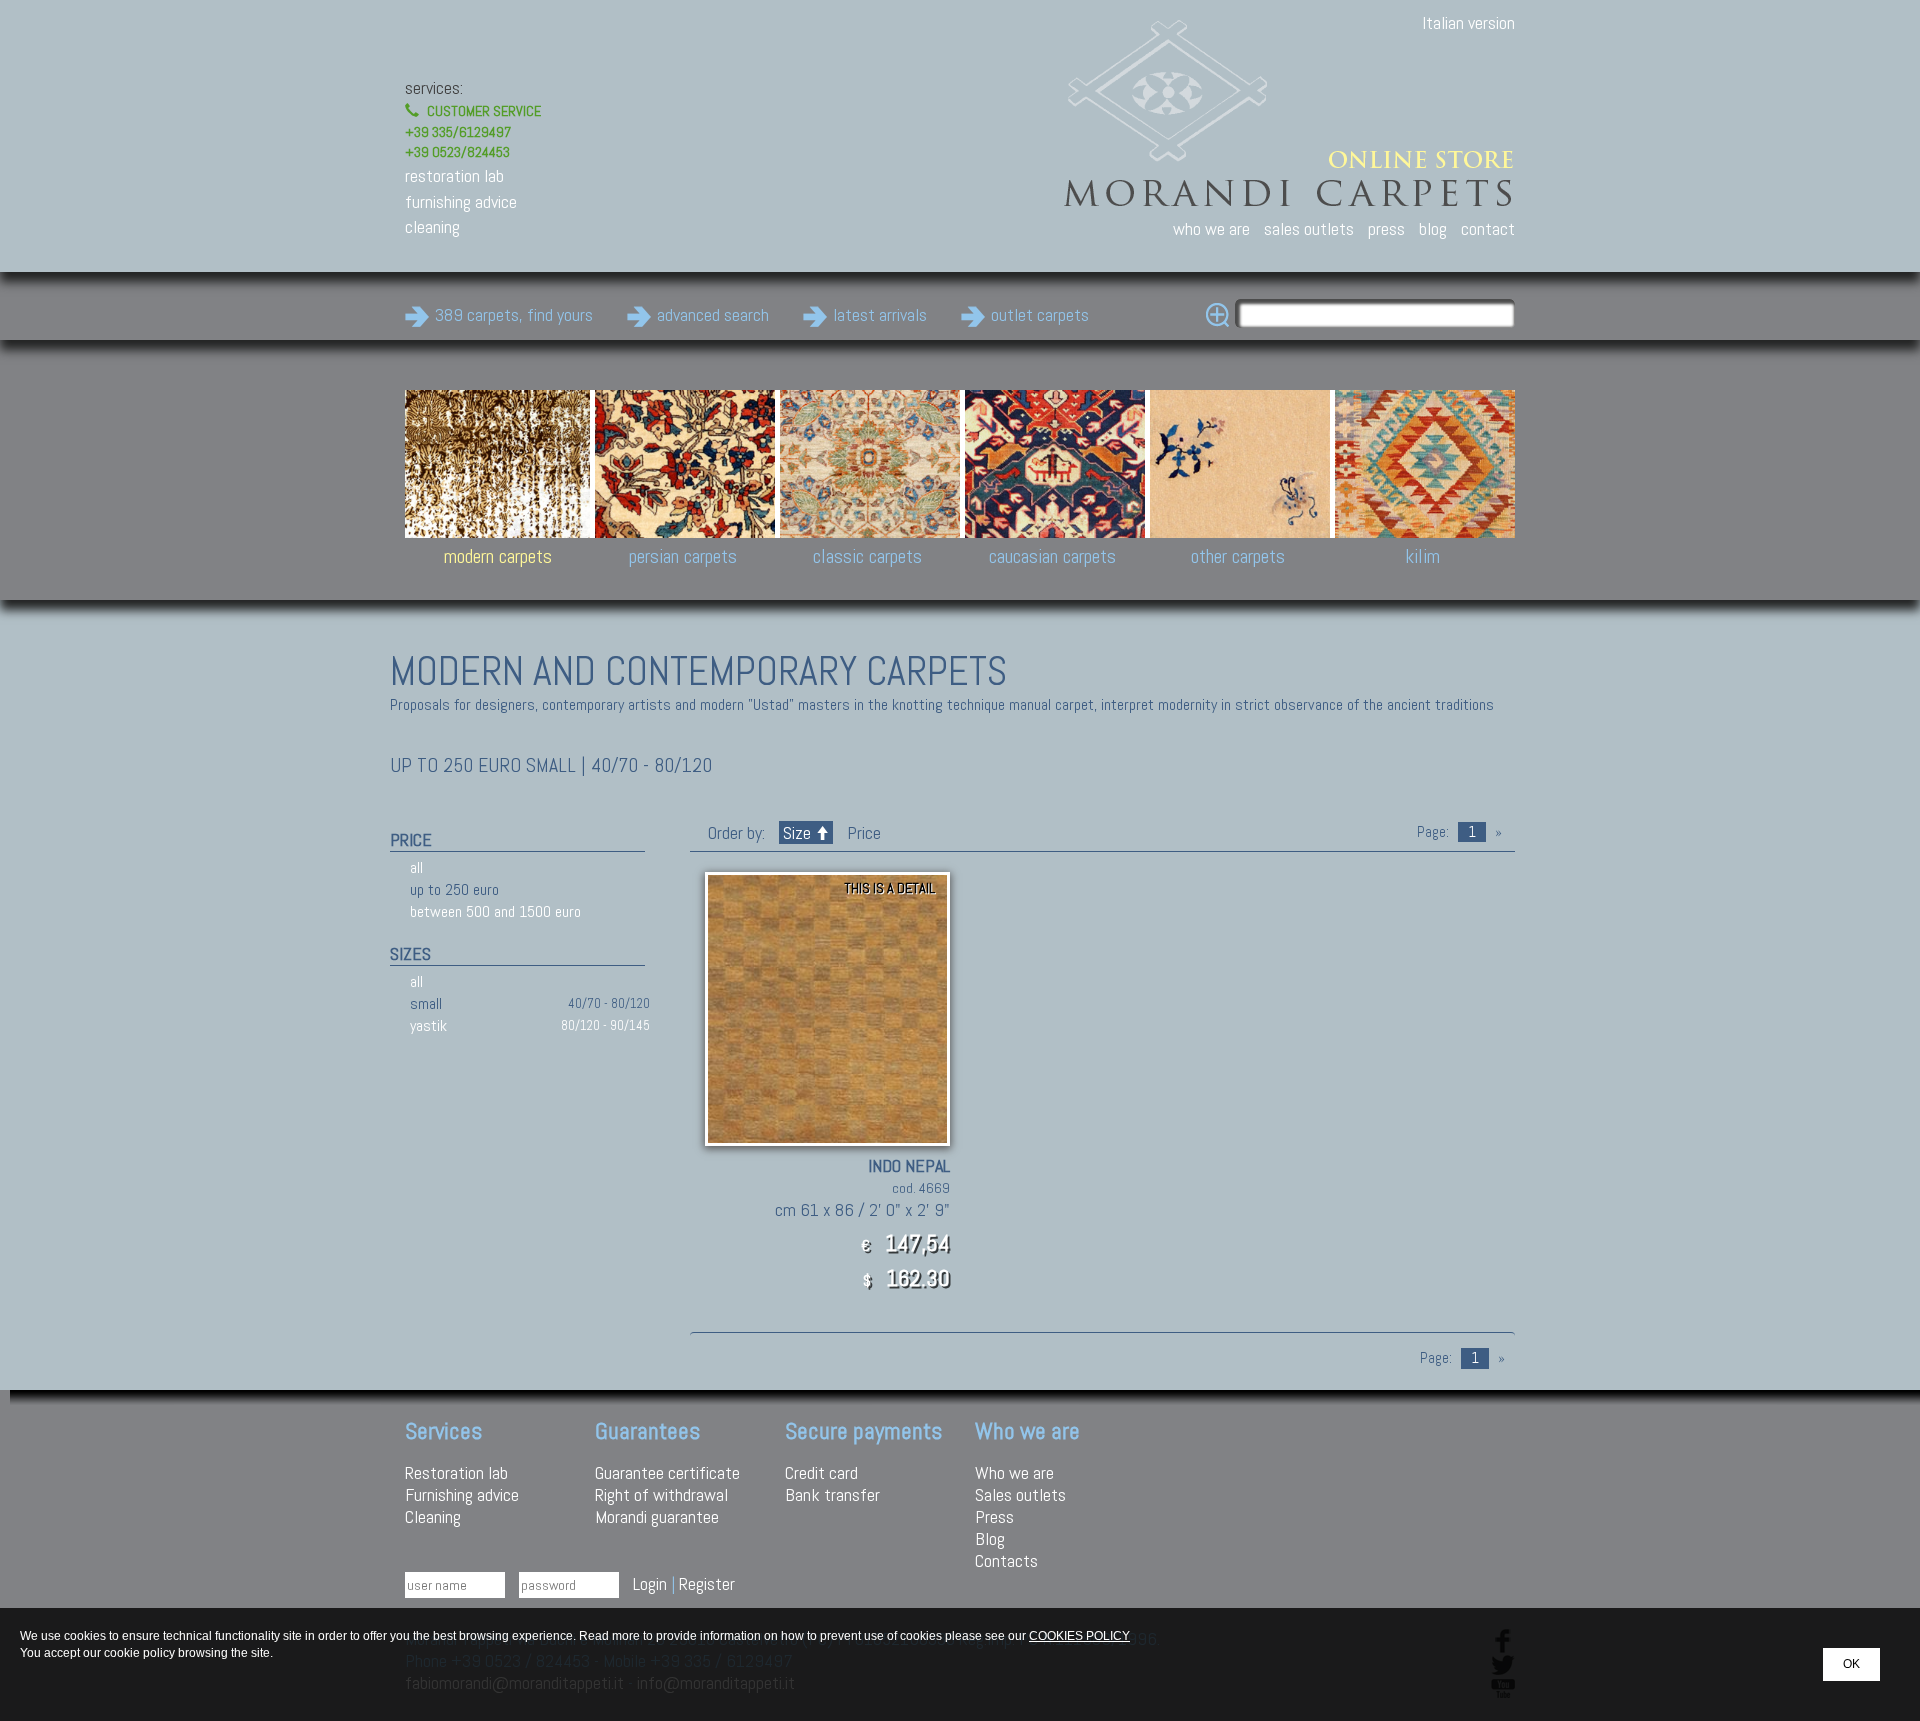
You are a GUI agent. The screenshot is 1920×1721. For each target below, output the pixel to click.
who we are (1211, 228)
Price (862, 832)
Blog (990, 1538)
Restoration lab (456, 1472)
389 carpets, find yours (514, 314)
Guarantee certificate (667, 1472)
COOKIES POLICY (1079, 1636)
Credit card (821, 1472)
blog (1433, 228)
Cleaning (433, 1516)
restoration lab (454, 175)
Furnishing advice (462, 1494)
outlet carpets (1040, 314)
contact (1488, 228)
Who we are (1014, 1472)
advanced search (713, 314)
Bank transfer (832, 1494)
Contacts (1006, 1560)
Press (994, 1516)
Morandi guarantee (657, 1516)
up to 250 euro (454, 889)
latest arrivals (880, 314)
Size (797, 832)
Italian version (1468, 22)
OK (1851, 1664)
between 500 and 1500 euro (495, 911)
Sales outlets (1020, 1494)
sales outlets (1309, 228)
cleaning (432, 226)
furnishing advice (461, 201)
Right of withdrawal (661, 1494)
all (416, 867)
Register (707, 1583)
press (1386, 228)
